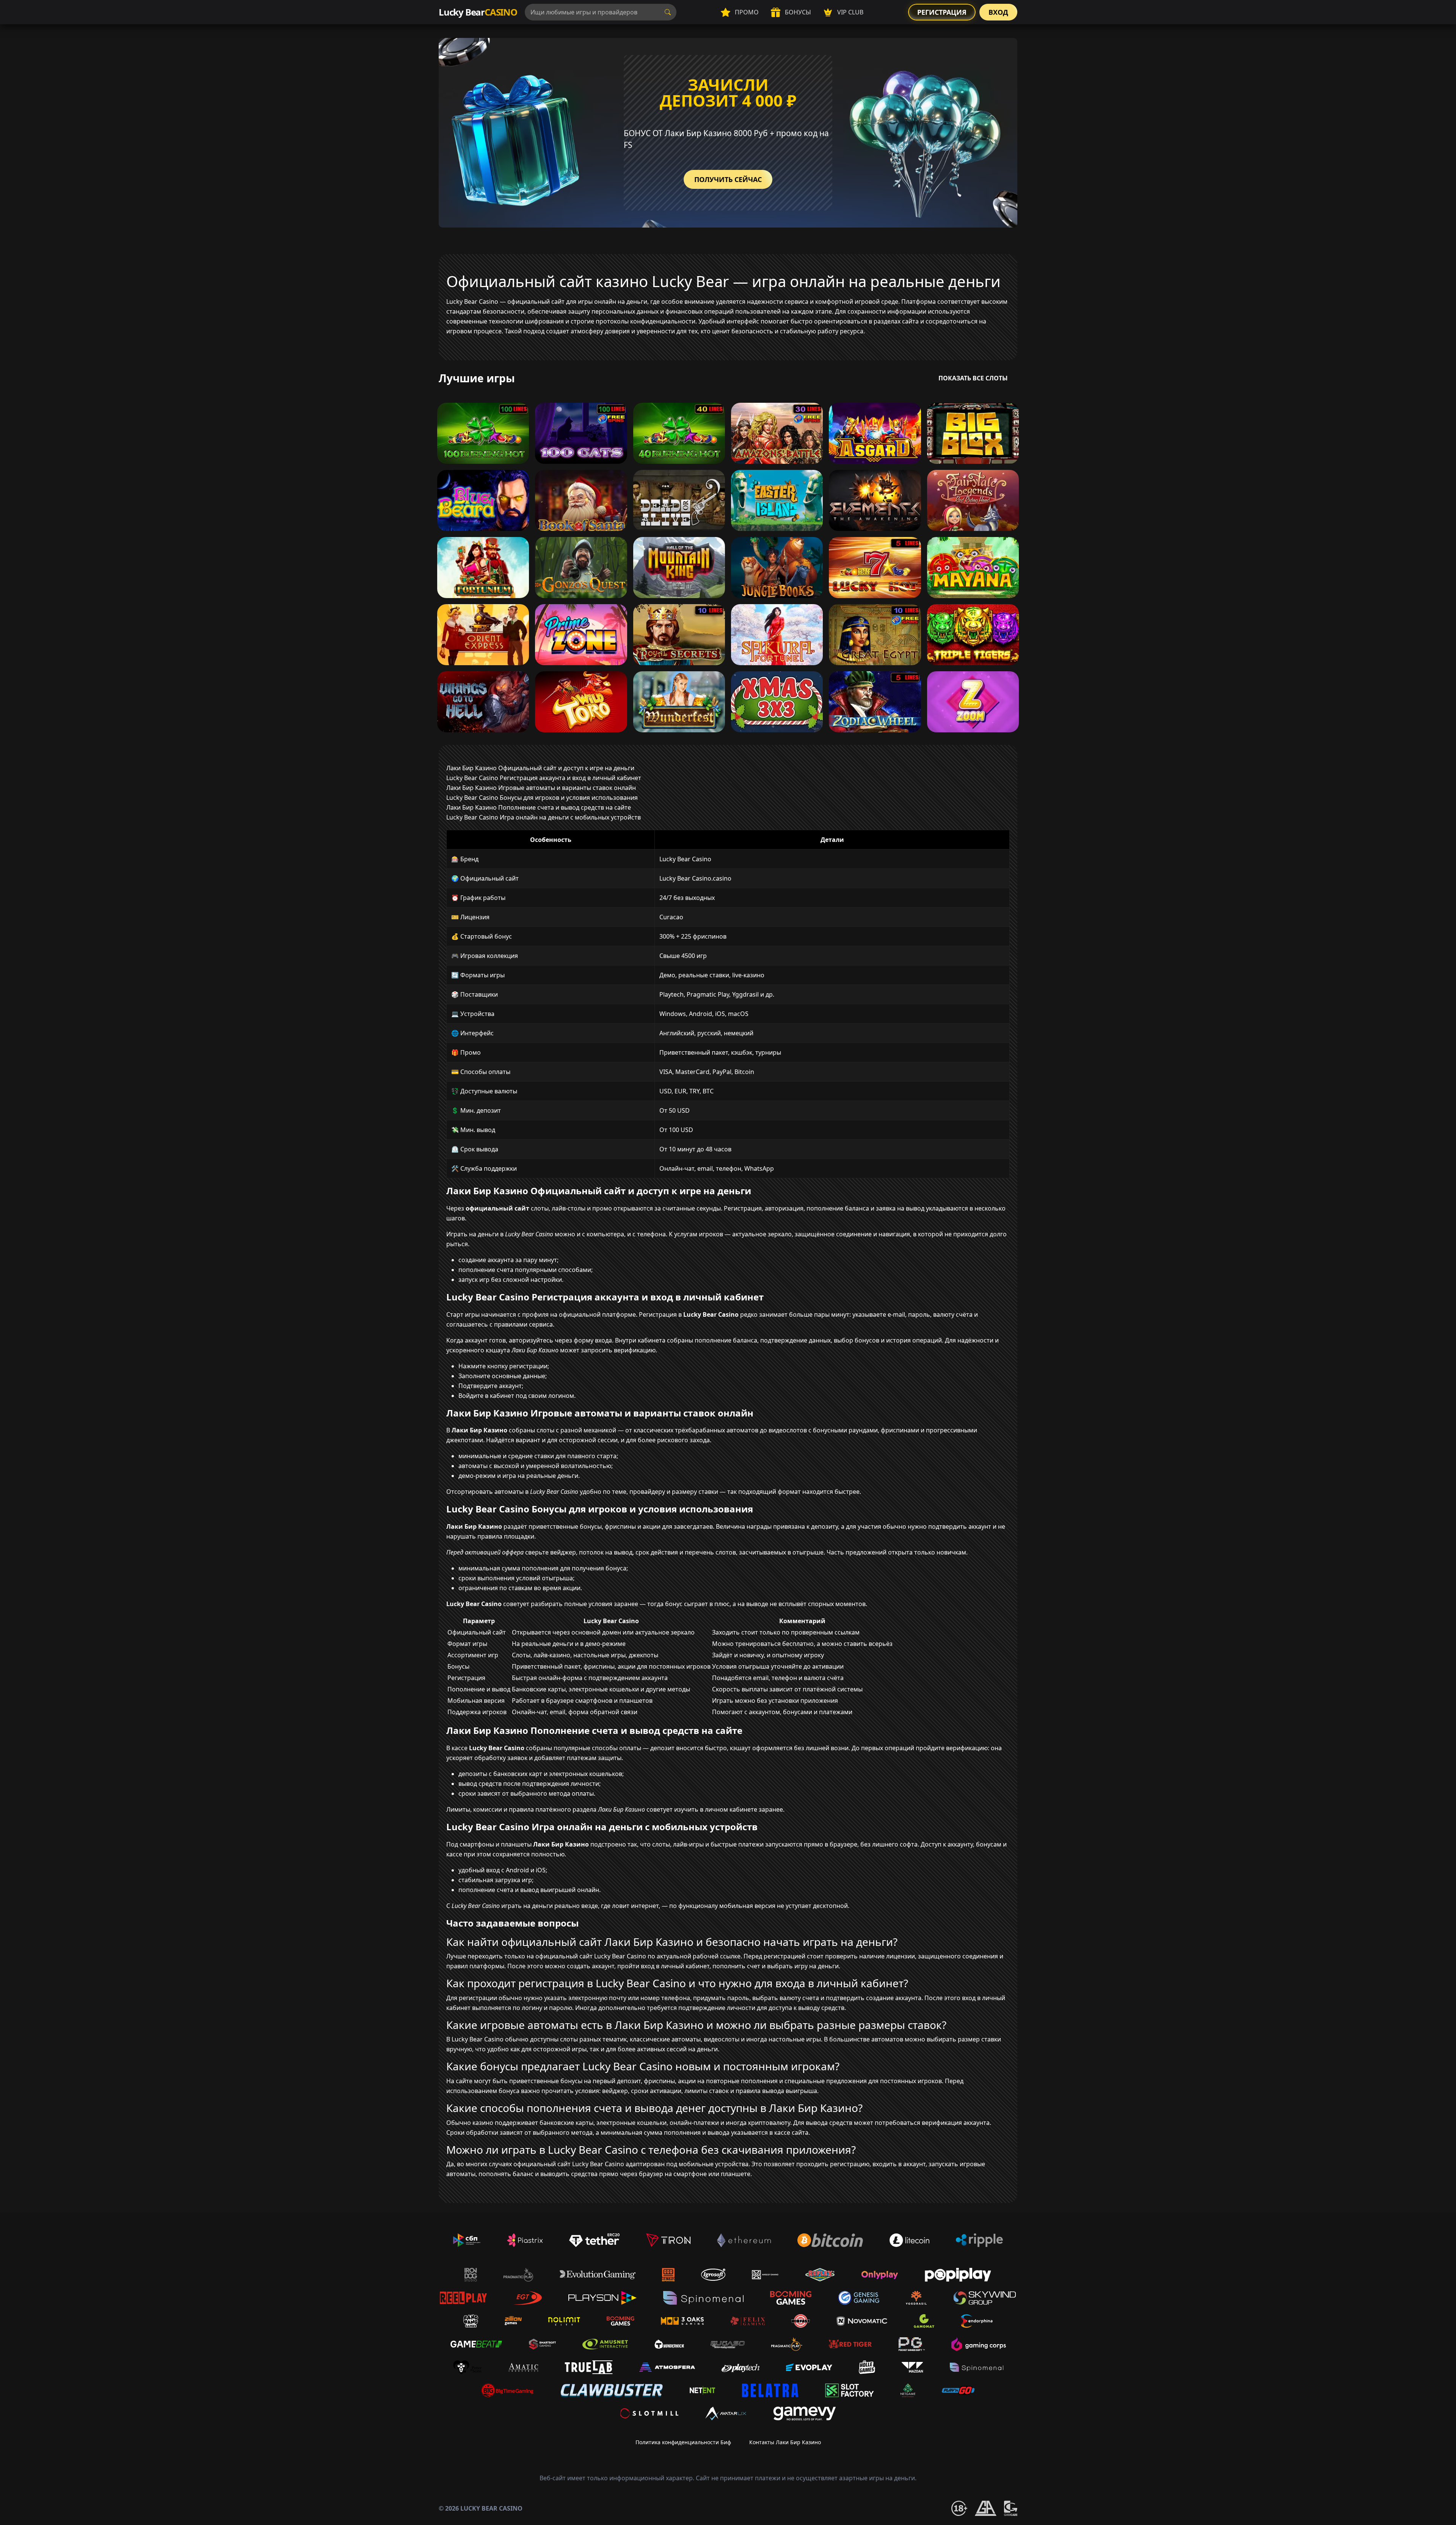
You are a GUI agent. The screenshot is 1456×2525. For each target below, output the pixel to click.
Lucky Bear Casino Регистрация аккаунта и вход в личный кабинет (544, 778)
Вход (998, 12)
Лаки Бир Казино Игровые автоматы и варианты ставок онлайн (541, 788)
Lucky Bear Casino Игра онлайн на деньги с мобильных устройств (544, 817)
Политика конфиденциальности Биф (683, 2442)
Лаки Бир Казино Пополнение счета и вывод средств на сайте (539, 807)
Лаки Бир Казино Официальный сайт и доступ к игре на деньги (540, 768)
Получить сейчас (728, 179)
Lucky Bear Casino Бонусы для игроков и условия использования (542, 798)
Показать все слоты (973, 378)
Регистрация (942, 12)
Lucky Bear (478, 12)
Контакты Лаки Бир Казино (785, 2442)
